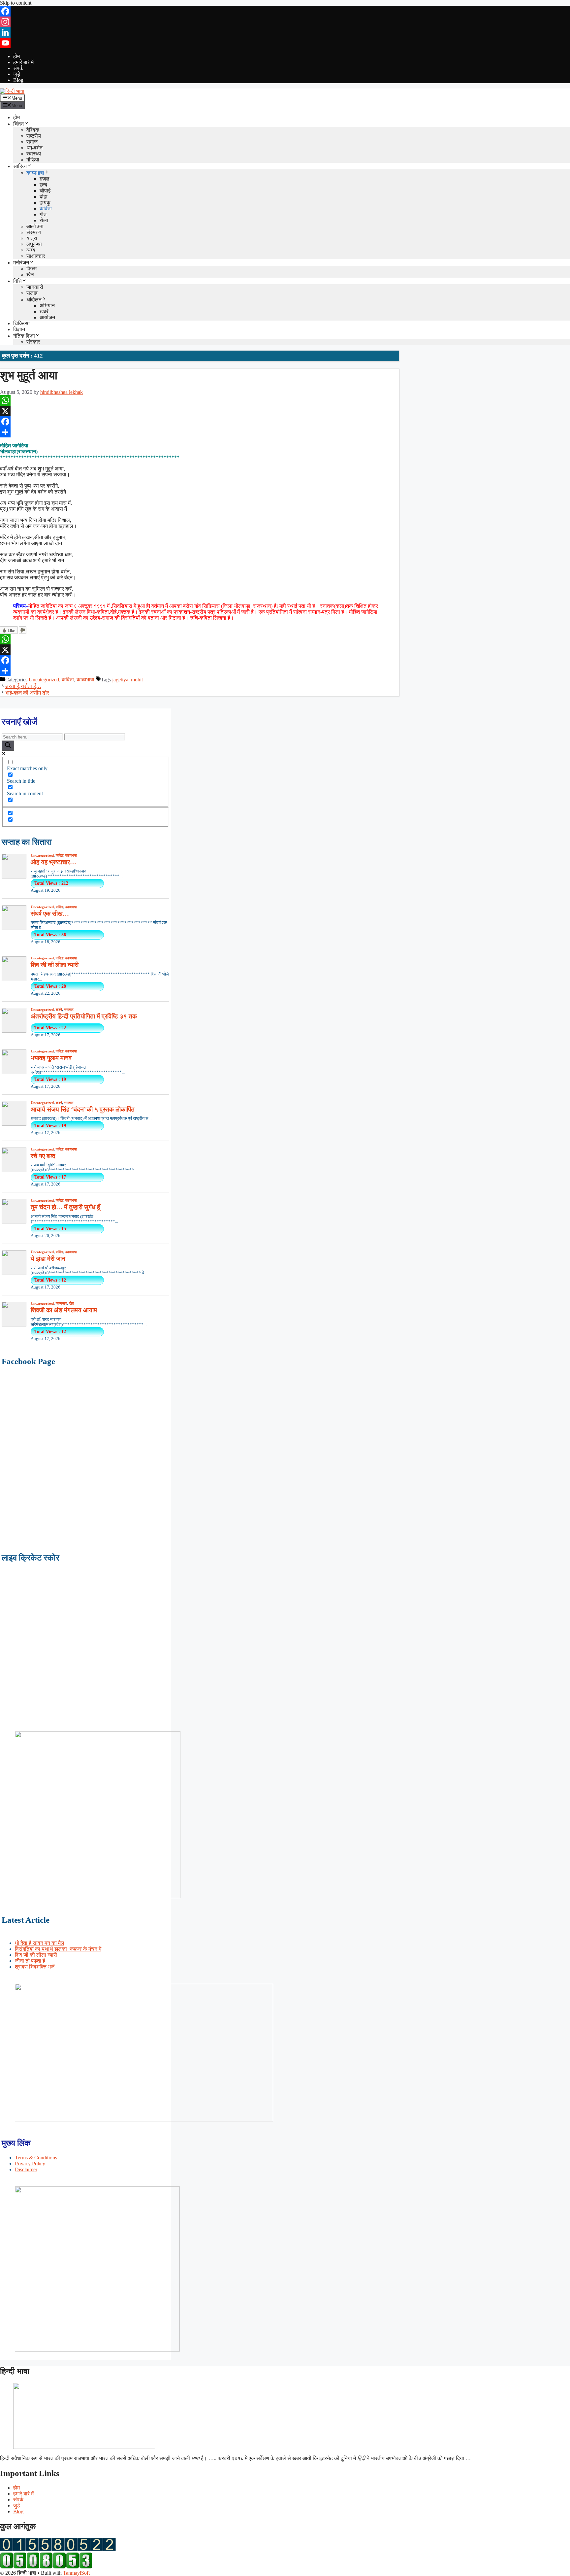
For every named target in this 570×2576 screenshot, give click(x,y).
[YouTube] (285, 43)
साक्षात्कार (36, 256)
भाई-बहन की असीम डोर (27, 693)
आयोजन (47, 317)
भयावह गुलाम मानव (51, 1058)
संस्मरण (34, 232)
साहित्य (20, 166)
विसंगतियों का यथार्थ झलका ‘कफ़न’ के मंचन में (58, 1949)
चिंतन (18, 124)
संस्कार (33, 342)
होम (16, 56)
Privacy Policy (30, 2164)
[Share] (200, 432)
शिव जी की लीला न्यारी (55, 965)
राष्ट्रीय (34, 136)
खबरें (44, 311)
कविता (46, 208)
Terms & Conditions (36, 2158)
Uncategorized (44, 680)
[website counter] (46, 2567)
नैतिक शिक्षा (24, 336)
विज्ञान (19, 329)
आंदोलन (34, 300)
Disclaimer (26, 2169)
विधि (17, 281)
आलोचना (35, 226)
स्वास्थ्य (34, 154)
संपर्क (18, 68)
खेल (30, 275)
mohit (137, 680)
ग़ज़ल (45, 179)
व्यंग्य (31, 250)
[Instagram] (285, 22)
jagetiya (120, 680)
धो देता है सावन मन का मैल (40, 1943)
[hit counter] (58, 2549)
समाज (32, 142)
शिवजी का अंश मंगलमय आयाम (64, 1310)
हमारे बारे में (23, 62)
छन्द (43, 185)
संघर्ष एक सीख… (50, 914)
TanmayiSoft (76, 2573)
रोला (44, 220)
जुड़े (17, 74)
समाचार (69, 1010)
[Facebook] (285, 11)
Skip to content (16, 3)
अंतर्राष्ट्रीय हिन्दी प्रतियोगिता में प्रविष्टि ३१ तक (84, 1016)
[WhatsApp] (200, 400)
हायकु (45, 203)
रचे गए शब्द (43, 1156)
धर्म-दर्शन (34, 148)
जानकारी (35, 287)
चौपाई (45, 191)
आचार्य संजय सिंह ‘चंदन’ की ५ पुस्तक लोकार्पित (83, 1109)
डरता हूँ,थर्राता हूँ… (23, 686)
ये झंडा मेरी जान (48, 1259)
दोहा (44, 197)
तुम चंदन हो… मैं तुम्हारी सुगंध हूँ (65, 1207)
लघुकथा (34, 244)
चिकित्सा (21, 323)
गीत (43, 214)
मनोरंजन (21, 263)
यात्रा (32, 238)
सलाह (32, 293)
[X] (200, 411)
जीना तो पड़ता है (30, 1961)
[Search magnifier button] (8, 746)
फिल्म (32, 269)
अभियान (47, 306)
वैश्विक (33, 130)
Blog (18, 80)
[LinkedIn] (285, 32)
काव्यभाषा (35, 173)
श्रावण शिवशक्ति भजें (35, 1967)
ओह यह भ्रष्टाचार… (53, 862)
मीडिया (33, 160)
